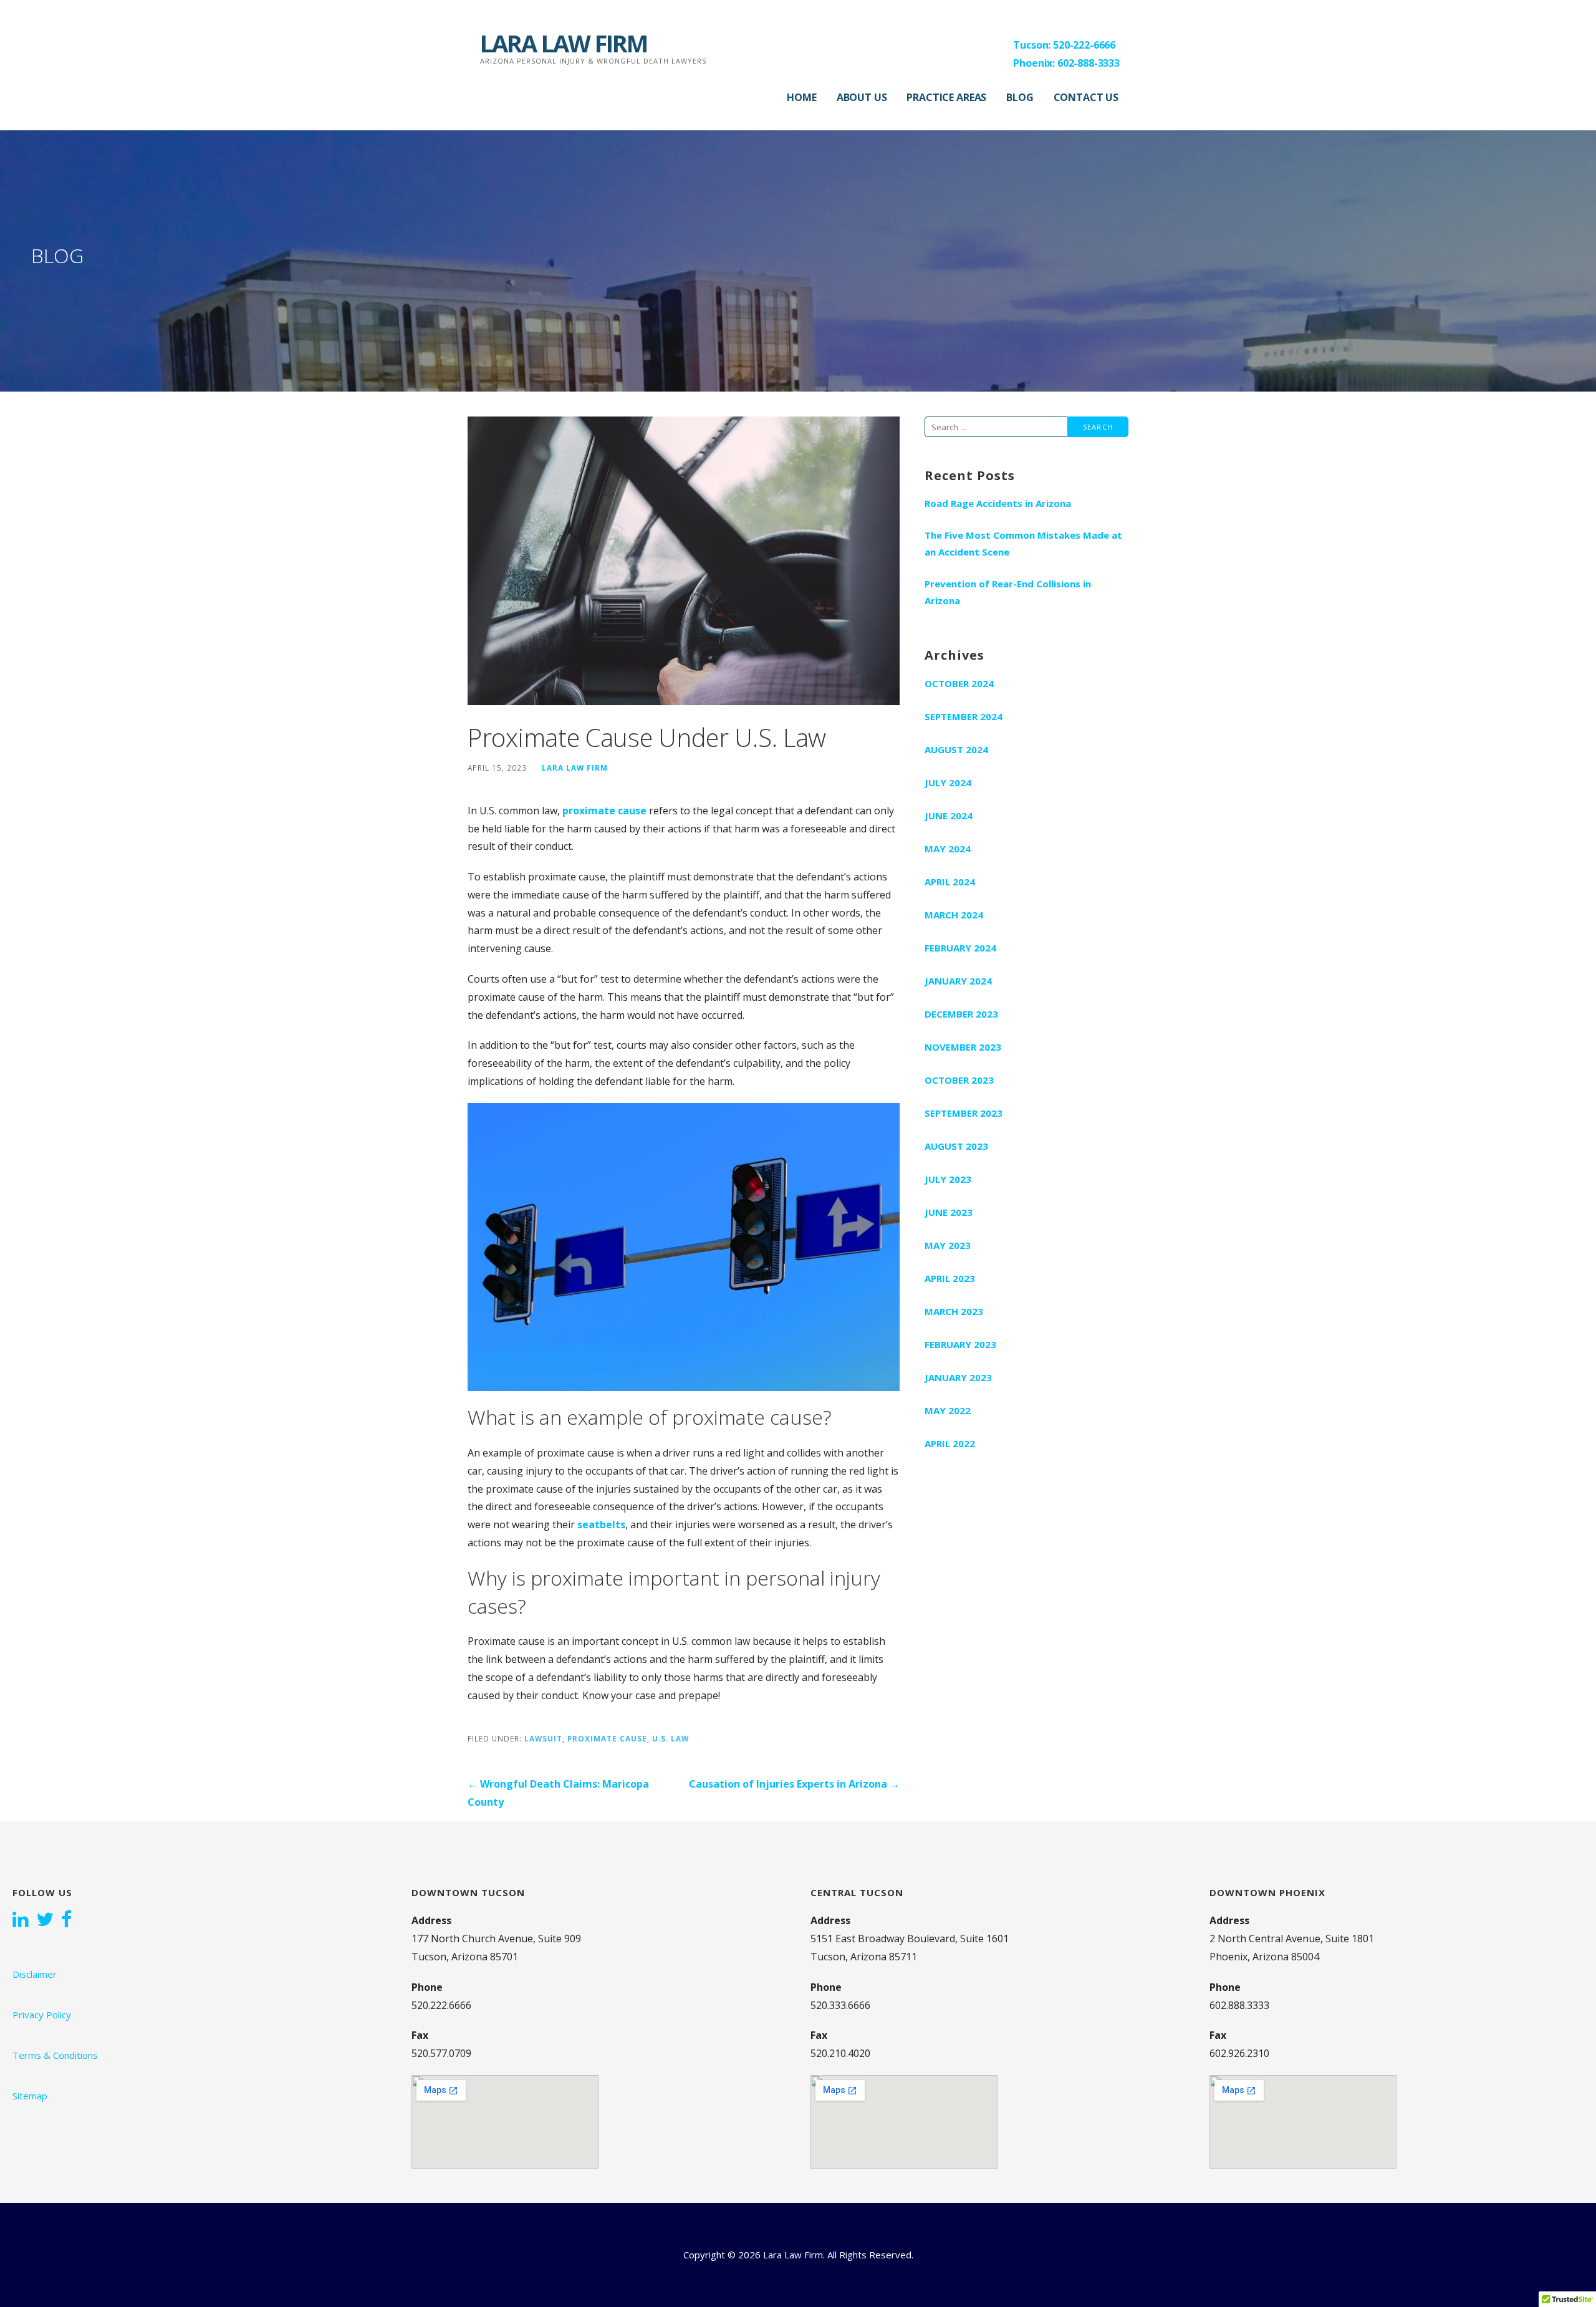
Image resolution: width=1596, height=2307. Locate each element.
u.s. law (671, 1738)
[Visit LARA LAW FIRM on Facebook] (66, 1920)
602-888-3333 (1089, 63)
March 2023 (954, 1311)
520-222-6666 (1084, 45)
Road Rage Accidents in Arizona (998, 503)
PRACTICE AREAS (946, 97)
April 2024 (950, 882)
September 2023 (964, 1113)
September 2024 (964, 716)
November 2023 (963, 1047)
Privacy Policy (42, 2015)
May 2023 (948, 1245)
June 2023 (949, 1212)
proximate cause (604, 811)
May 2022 (948, 1410)
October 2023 (959, 1080)
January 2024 (958, 981)
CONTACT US (1086, 97)
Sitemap (30, 2096)
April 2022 (950, 1443)
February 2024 (960, 948)
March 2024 (954, 915)
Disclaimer (35, 1974)
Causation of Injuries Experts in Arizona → (794, 1784)
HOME (801, 97)
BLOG (1020, 97)
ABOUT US (862, 97)
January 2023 (958, 1377)
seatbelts (601, 1524)
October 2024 (959, 683)
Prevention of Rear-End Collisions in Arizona (1008, 592)
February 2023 (960, 1344)
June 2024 (949, 816)
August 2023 (956, 1146)
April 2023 (950, 1278)
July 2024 (948, 783)
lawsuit (543, 1738)
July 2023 (948, 1179)
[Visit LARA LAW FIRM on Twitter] (45, 1920)
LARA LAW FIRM (564, 43)
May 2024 (948, 849)
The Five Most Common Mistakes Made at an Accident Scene (1023, 543)
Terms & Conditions (55, 2055)
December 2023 (961, 1014)
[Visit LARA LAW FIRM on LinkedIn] (21, 1920)
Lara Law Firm (575, 768)
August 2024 (956, 749)
